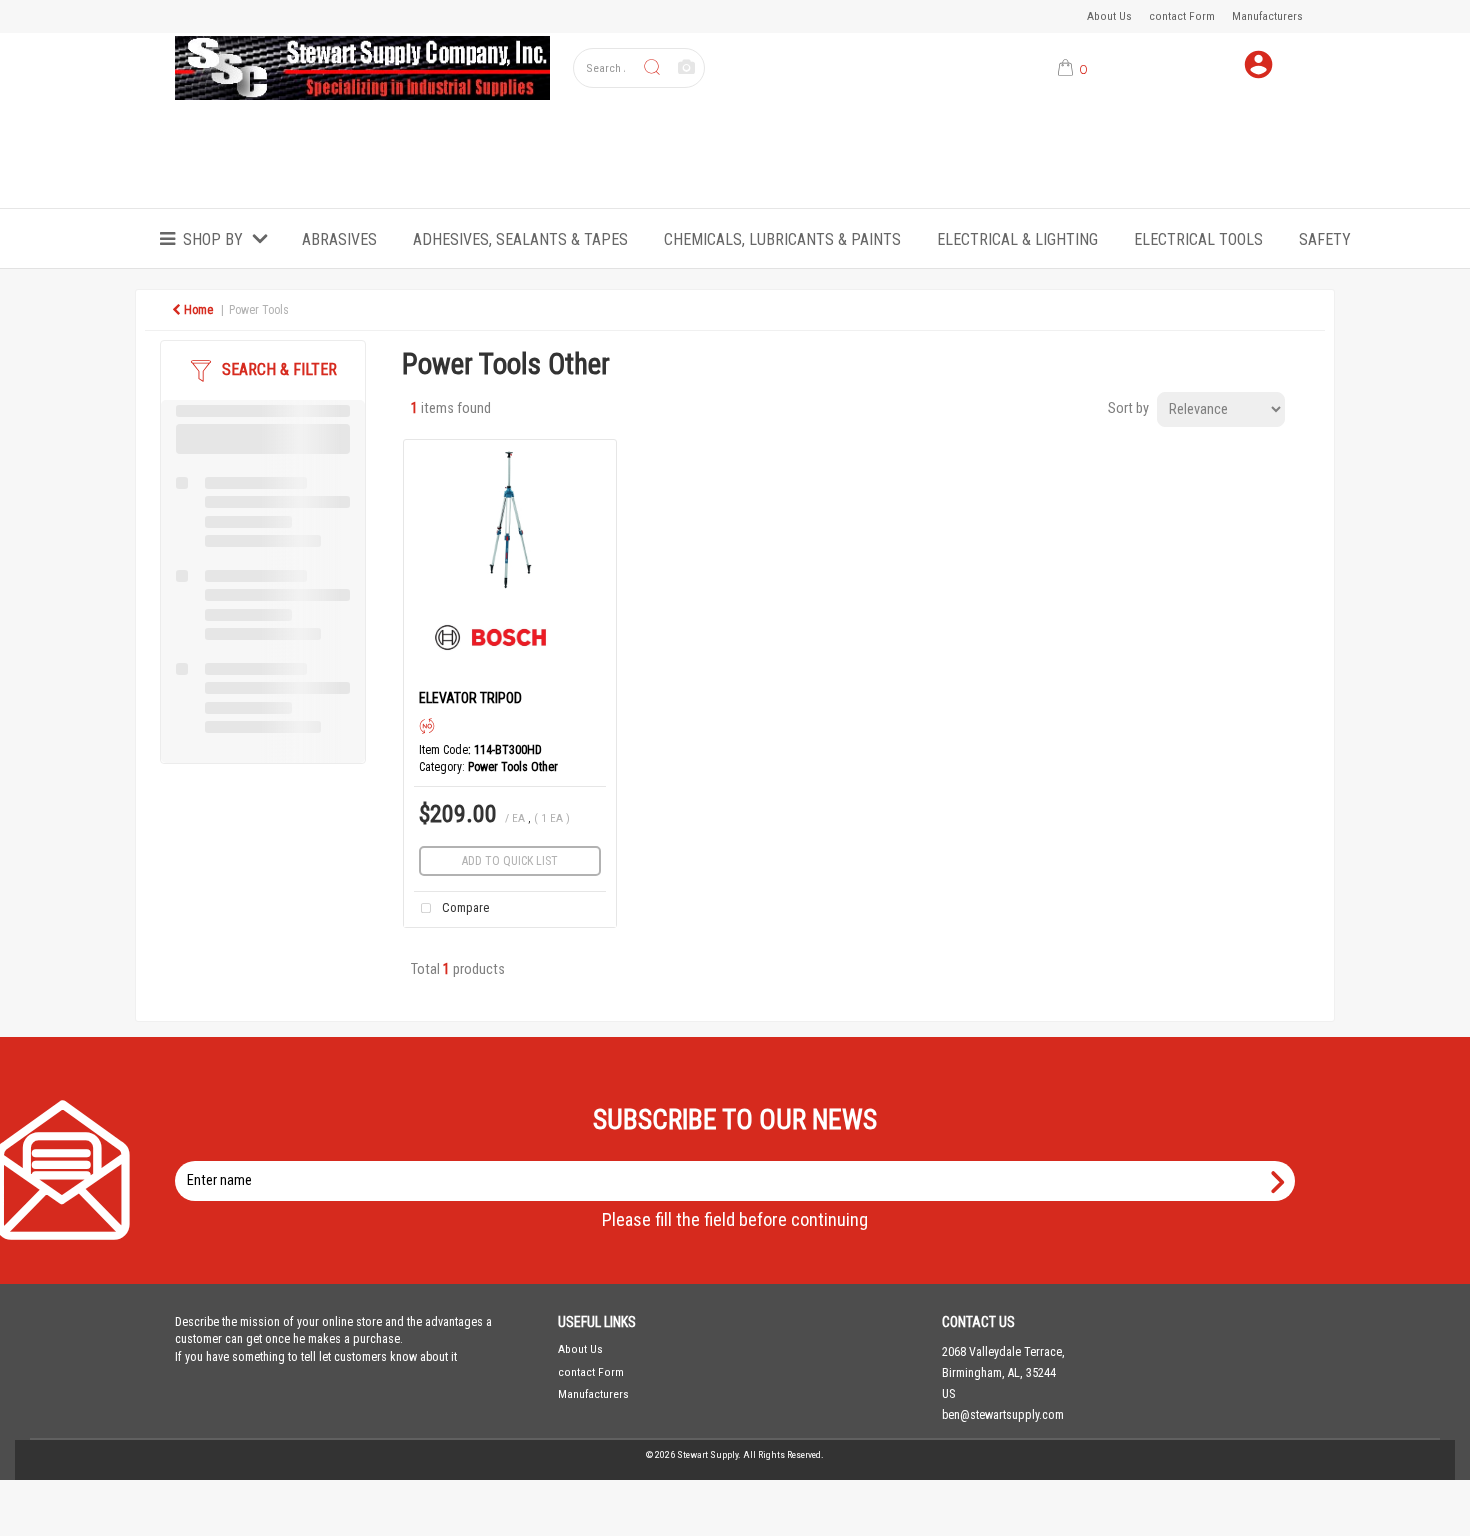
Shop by (213, 239)
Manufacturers (1267, 16)
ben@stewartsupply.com (1003, 1415)
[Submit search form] (652, 68)
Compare (464, 909)
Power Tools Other (513, 767)
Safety (1325, 239)
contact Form (1182, 16)
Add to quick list (510, 861)
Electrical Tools (1198, 239)
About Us (1109, 16)
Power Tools (259, 310)
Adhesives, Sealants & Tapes (520, 239)
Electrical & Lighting (1017, 239)
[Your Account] (1258, 68)
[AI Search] (686, 68)
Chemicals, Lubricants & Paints (782, 239)
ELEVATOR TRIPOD (470, 698)
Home (197, 310)
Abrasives (339, 239)
